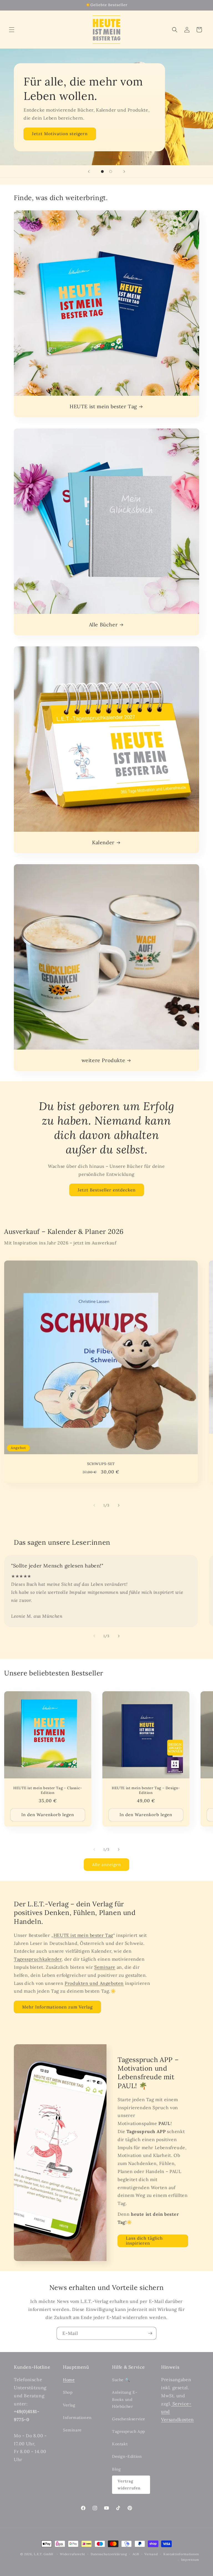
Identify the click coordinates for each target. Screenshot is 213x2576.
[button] (12, 30)
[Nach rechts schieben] (119, 1505)
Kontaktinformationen (181, 2554)
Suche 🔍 (121, 2380)
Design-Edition (127, 2456)
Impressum (190, 2560)
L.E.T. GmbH (44, 2554)
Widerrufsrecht (73, 2554)
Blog (116, 2469)
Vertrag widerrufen (129, 2485)
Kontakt (120, 2444)
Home (69, 2380)
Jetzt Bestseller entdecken (107, 1190)
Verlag (69, 2405)
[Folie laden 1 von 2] (102, 172)
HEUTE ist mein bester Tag (103, 406)
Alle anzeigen (106, 1865)
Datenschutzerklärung (109, 2554)
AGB (136, 2554)
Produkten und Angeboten (94, 1983)
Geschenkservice (129, 2419)
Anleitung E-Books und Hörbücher (125, 2399)
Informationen (77, 2418)
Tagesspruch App (129, 2431)
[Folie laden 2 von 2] (111, 172)
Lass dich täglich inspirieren (144, 2241)
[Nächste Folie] (124, 172)
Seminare (105, 1967)
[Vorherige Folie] (89, 172)
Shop (68, 2392)
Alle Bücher (103, 625)
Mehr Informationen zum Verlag (57, 2007)
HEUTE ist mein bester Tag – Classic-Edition (48, 1790)
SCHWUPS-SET (101, 1464)
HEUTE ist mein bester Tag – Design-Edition (146, 1790)
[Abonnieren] (150, 2333)
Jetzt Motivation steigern (60, 134)
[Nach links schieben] (94, 1505)
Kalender (103, 842)
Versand (151, 2554)
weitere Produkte (103, 1060)
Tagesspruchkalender (38, 1959)
